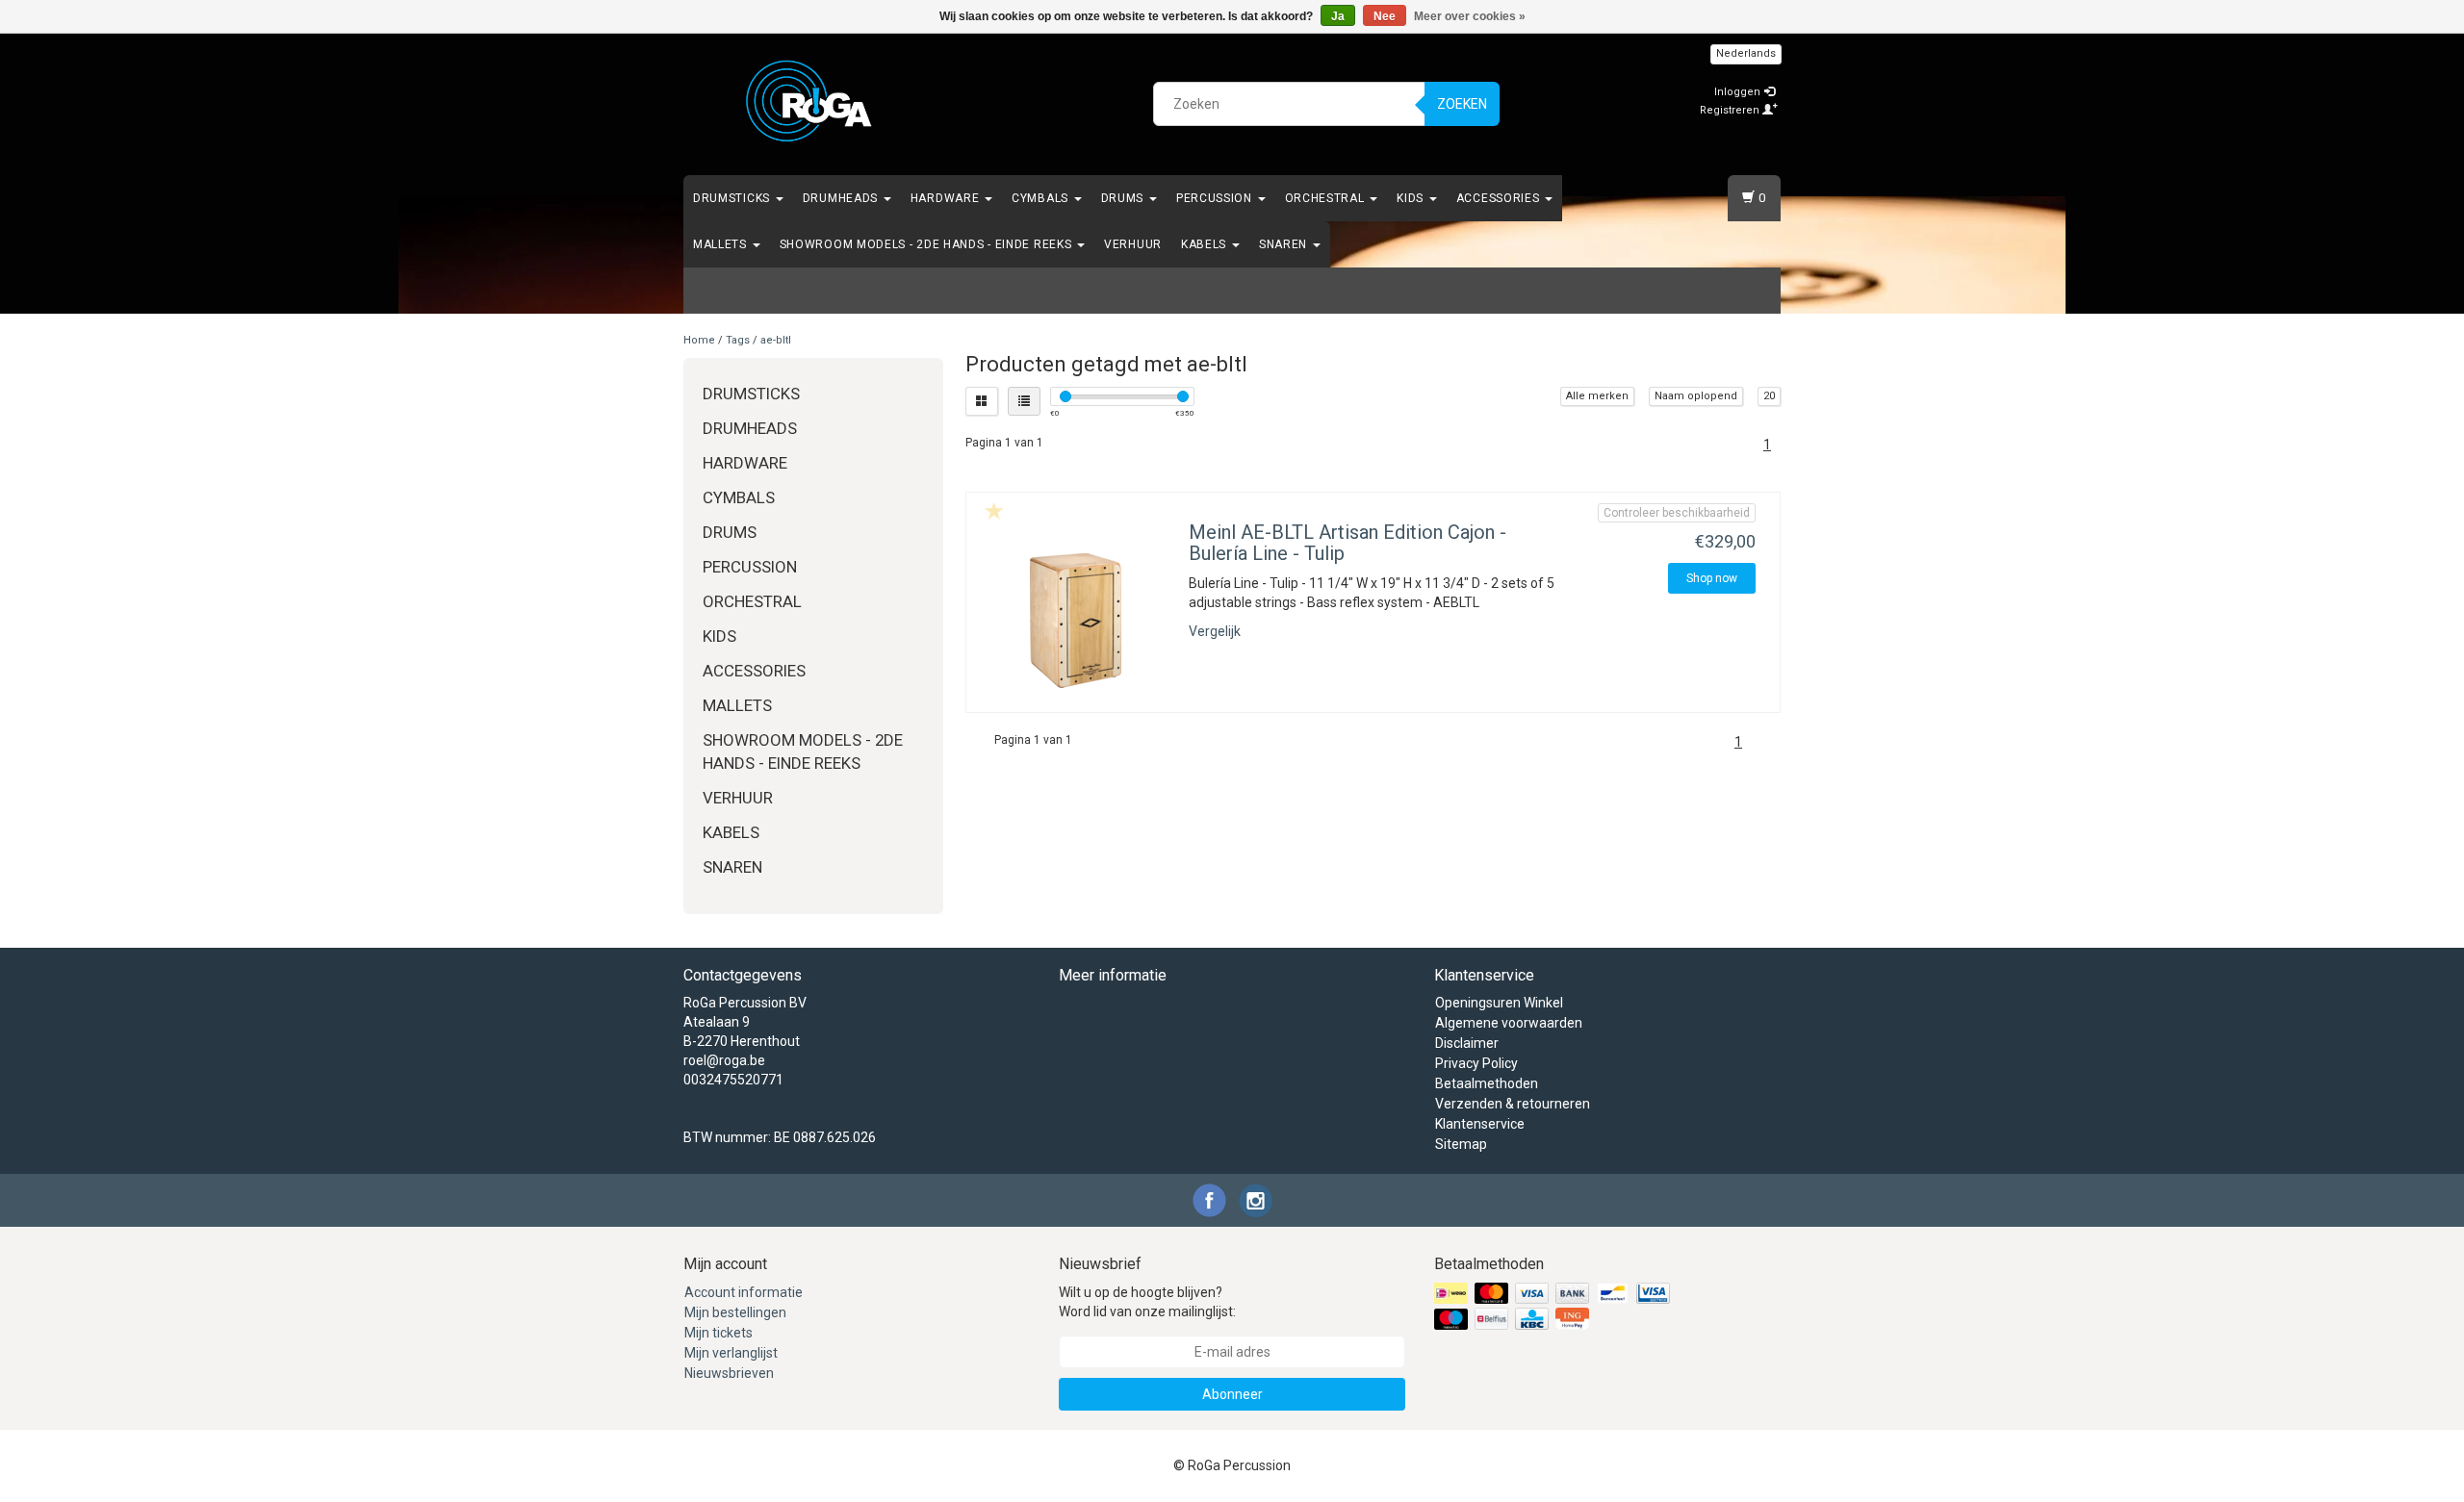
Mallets (722, 244)
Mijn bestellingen (735, 1312)
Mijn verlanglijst (731, 1353)
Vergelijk (1215, 631)
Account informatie (744, 1292)
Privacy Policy (1476, 1063)
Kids (1412, 198)
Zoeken (1462, 104)
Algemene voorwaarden (1509, 1023)
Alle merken (1597, 396)
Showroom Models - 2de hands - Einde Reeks (927, 244)
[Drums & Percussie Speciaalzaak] (809, 101)
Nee (1385, 16)
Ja (1338, 16)
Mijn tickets (719, 1333)
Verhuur (1133, 244)
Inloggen (1739, 92)
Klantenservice (1480, 1124)
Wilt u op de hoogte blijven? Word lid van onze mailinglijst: (1147, 1302)
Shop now (1712, 578)
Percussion (1216, 198)
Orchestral (1327, 198)
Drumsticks (733, 198)
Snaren (1285, 244)
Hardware (947, 198)
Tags (738, 340)
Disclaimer (1467, 1043)
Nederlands (1746, 53)
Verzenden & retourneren (1513, 1104)
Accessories (1500, 198)
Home (699, 340)
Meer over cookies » (1470, 16)
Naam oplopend (1696, 396)
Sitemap (1461, 1144)
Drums (1124, 198)
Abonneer (1232, 1394)
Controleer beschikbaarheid (1677, 513)
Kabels (1206, 244)
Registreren (1731, 110)
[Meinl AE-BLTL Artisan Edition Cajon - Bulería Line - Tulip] (1075, 621)
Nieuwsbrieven (729, 1373)
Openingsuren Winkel (1499, 1003)
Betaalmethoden (1487, 1083)
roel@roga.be (724, 1060)
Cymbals (1042, 198)
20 (1769, 396)
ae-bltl (776, 340)
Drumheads (842, 198)
